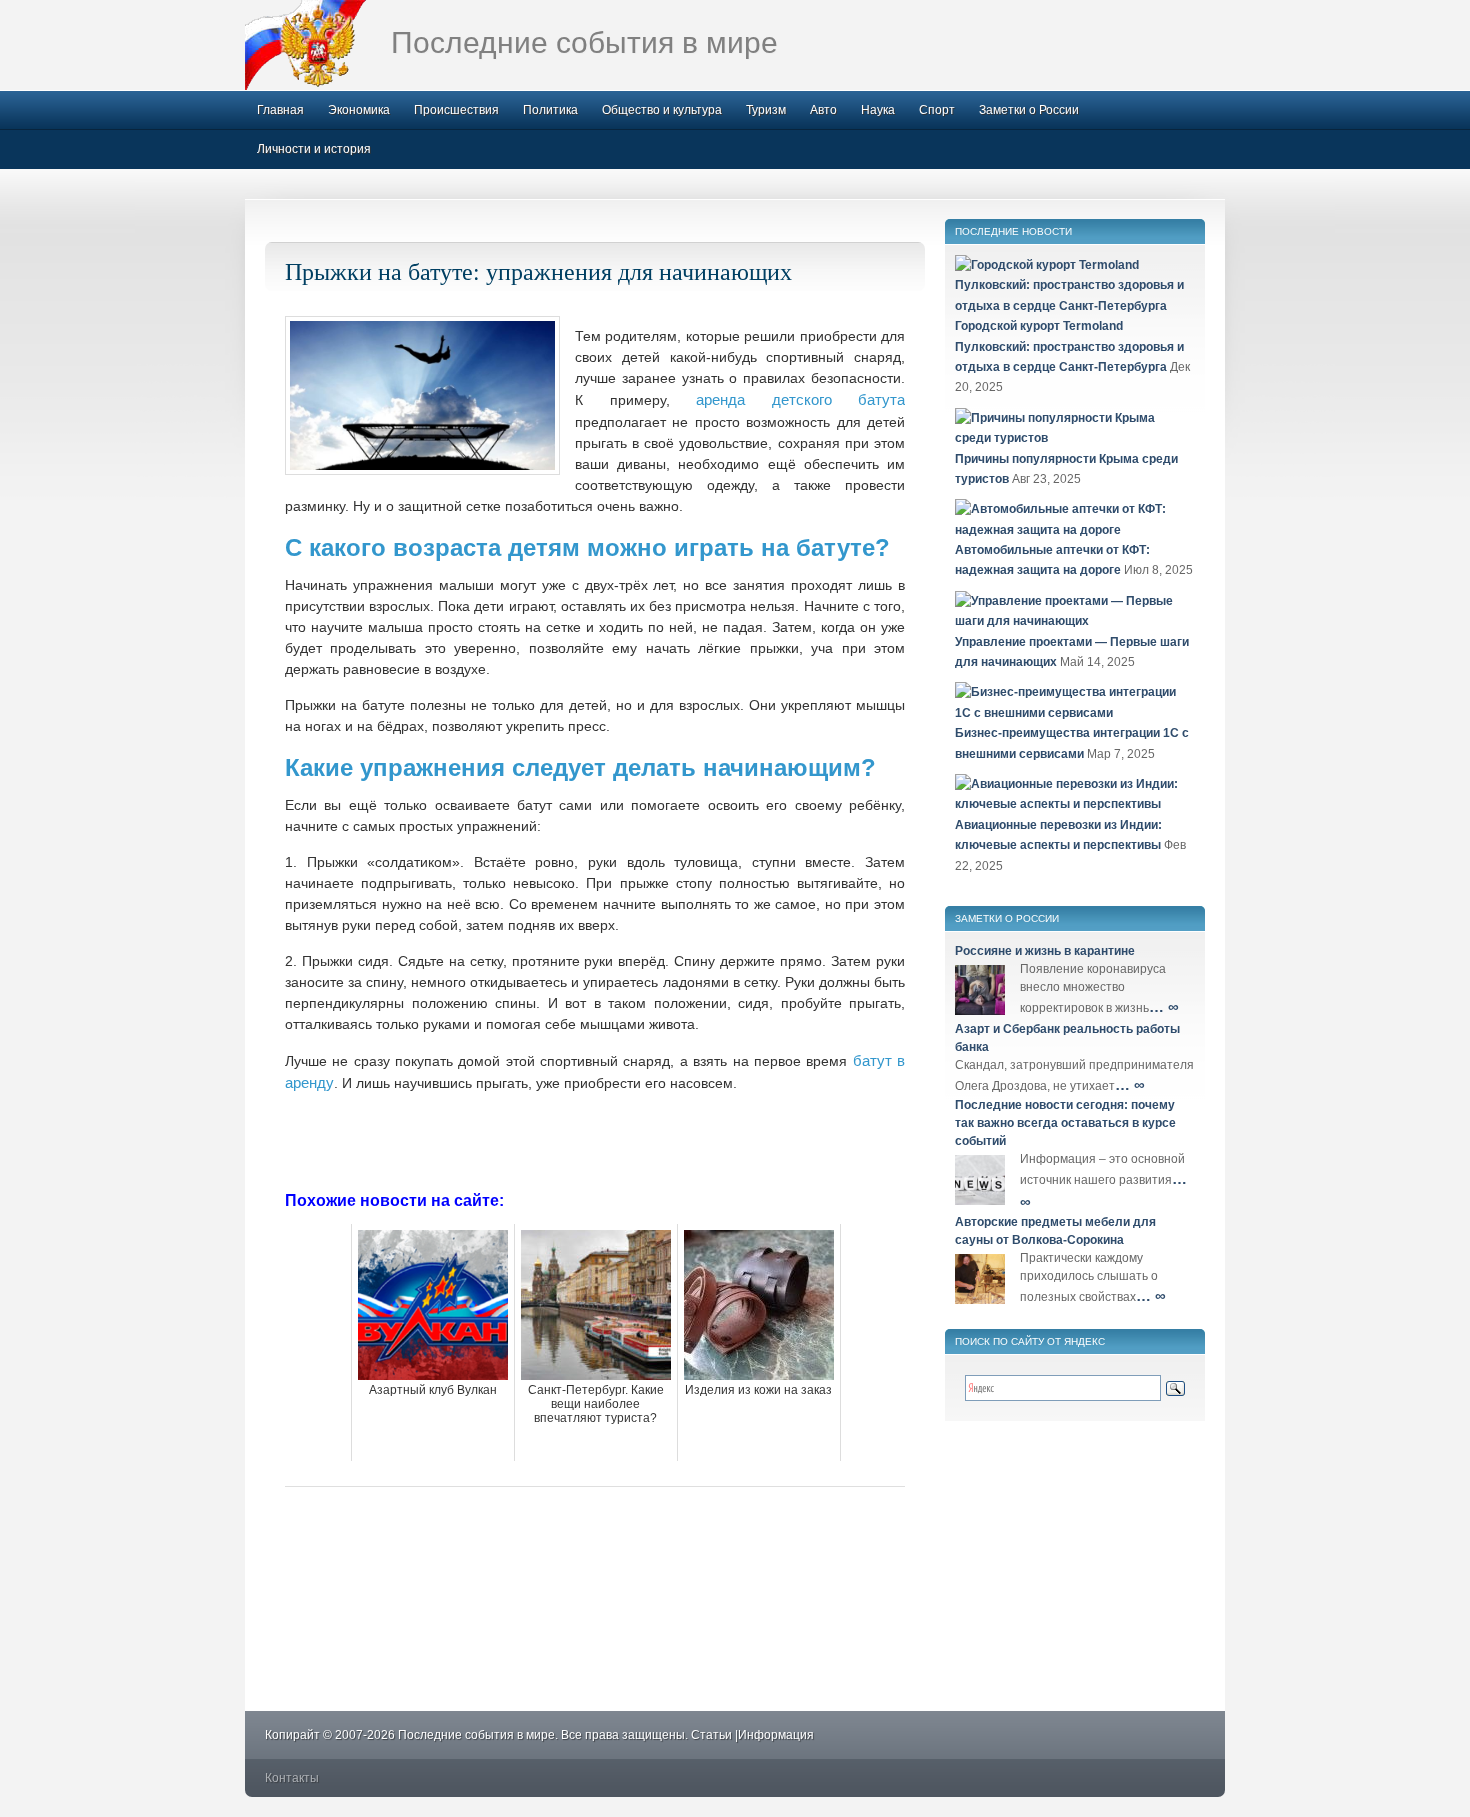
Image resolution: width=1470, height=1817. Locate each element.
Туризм (766, 110)
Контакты (292, 1778)
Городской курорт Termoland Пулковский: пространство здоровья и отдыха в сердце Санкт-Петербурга (1069, 346)
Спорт (937, 110)
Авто (823, 110)
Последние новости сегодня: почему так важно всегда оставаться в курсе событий (1065, 1123)
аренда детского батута (800, 399)
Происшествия (456, 110)
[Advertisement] (595, 1140)
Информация (776, 1735)
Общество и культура (662, 110)
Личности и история (314, 149)
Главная (280, 110)
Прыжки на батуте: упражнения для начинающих (538, 271)
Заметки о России (1029, 110)
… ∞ (1164, 1006)
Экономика (359, 110)
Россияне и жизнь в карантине (1045, 951)
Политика (550, 110)
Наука (878, 110)
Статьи (711, 1735)
